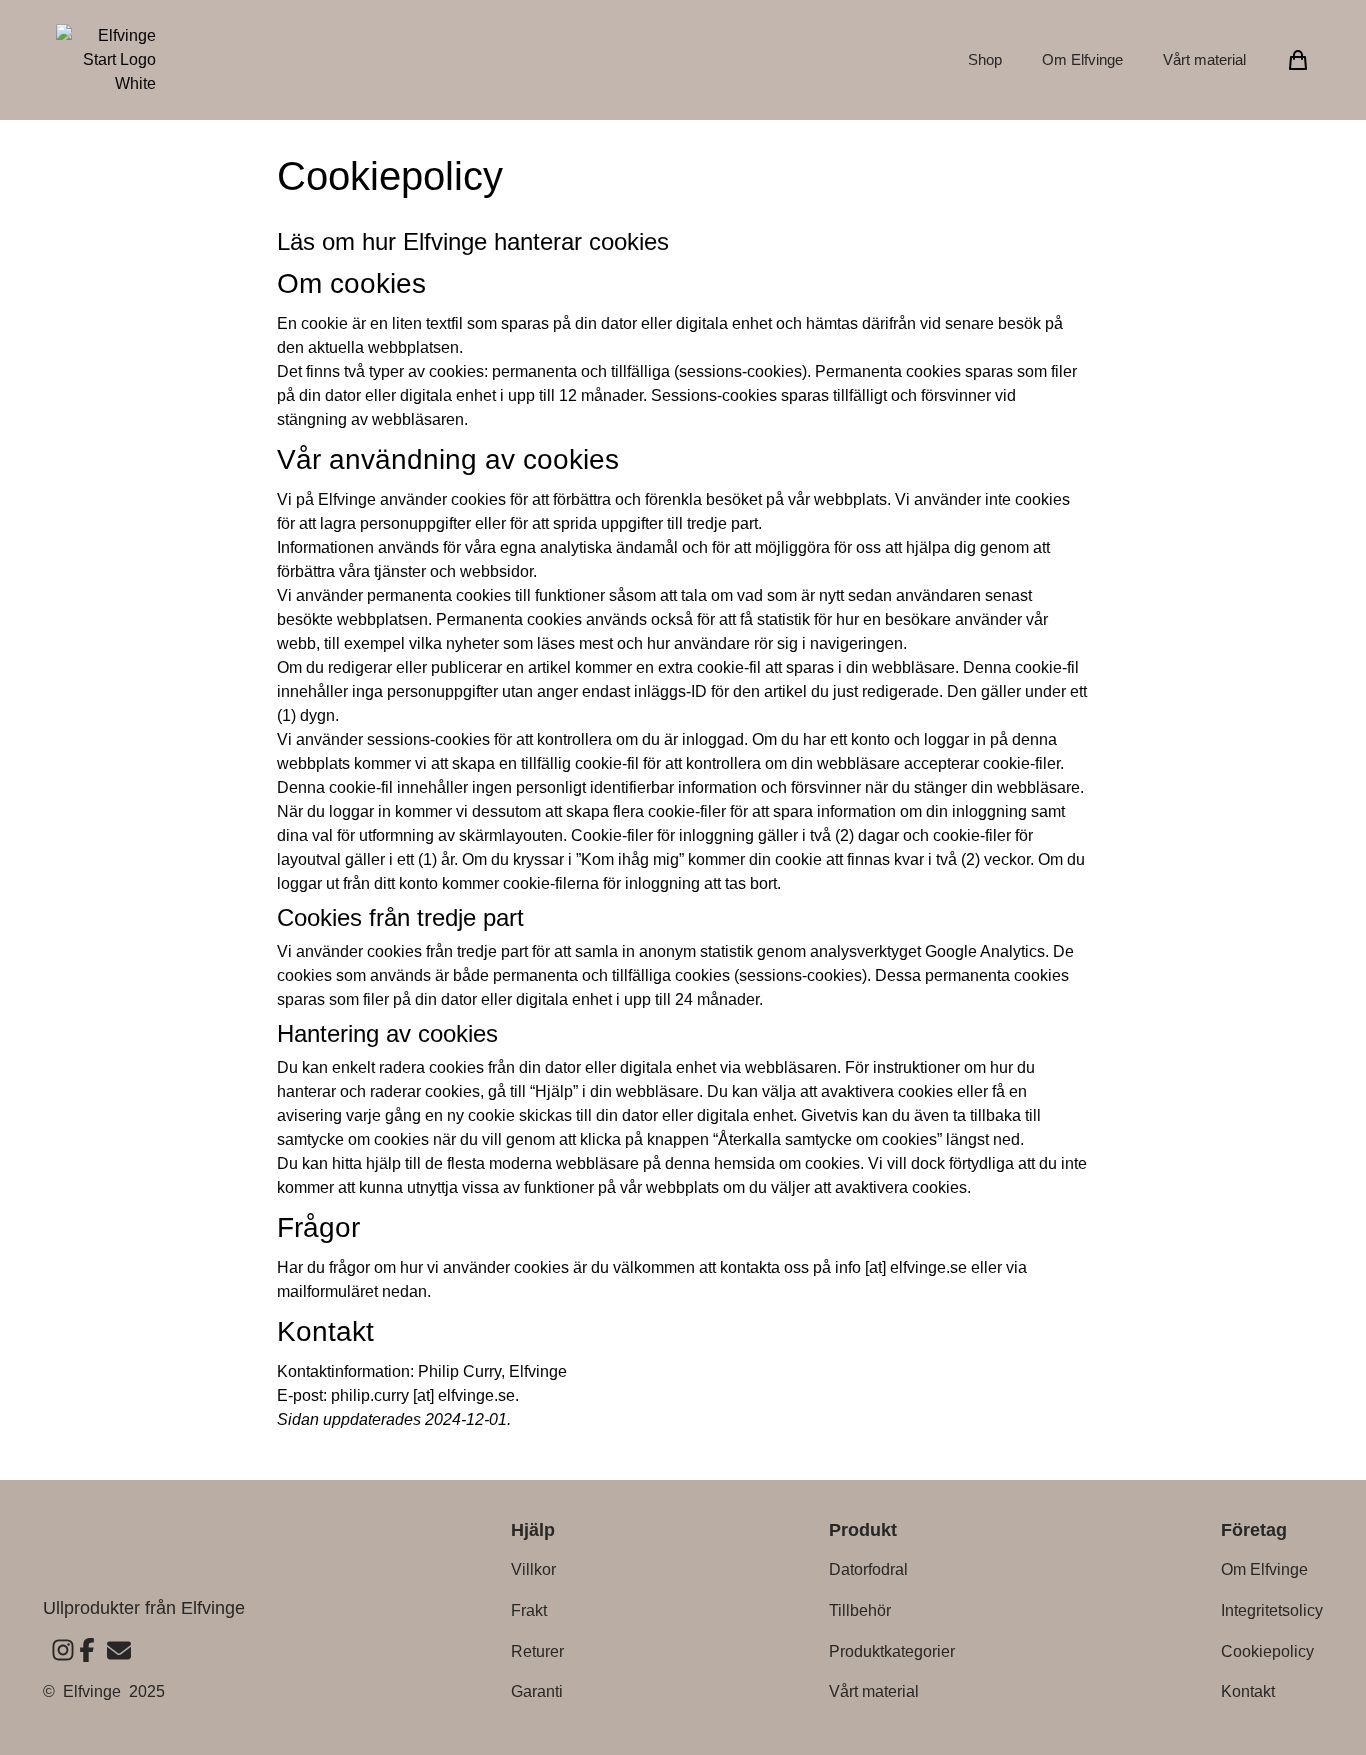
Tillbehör (860, 1610)
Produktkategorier (892, 1651)
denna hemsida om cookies (762, 1163)
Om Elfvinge (1082, 59)
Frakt (529, 1610)
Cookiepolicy (1267, 1651)
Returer (537, 1651)
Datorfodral (868, 1569)
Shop (985, 59)
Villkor (533, 1569)
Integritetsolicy (1272, 1610)
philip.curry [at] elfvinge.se (423, 1395)
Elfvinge (92, 1691)
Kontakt (1248, 1691)
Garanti (537, 1691)
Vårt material (1204, 59)
